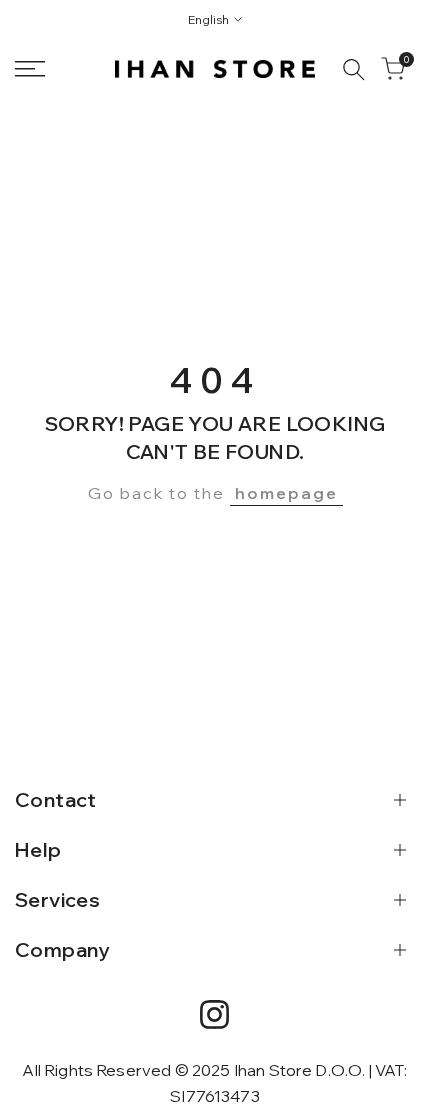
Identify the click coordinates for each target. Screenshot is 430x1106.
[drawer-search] (354, 69)
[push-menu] (30, 69)
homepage (286, 493)
